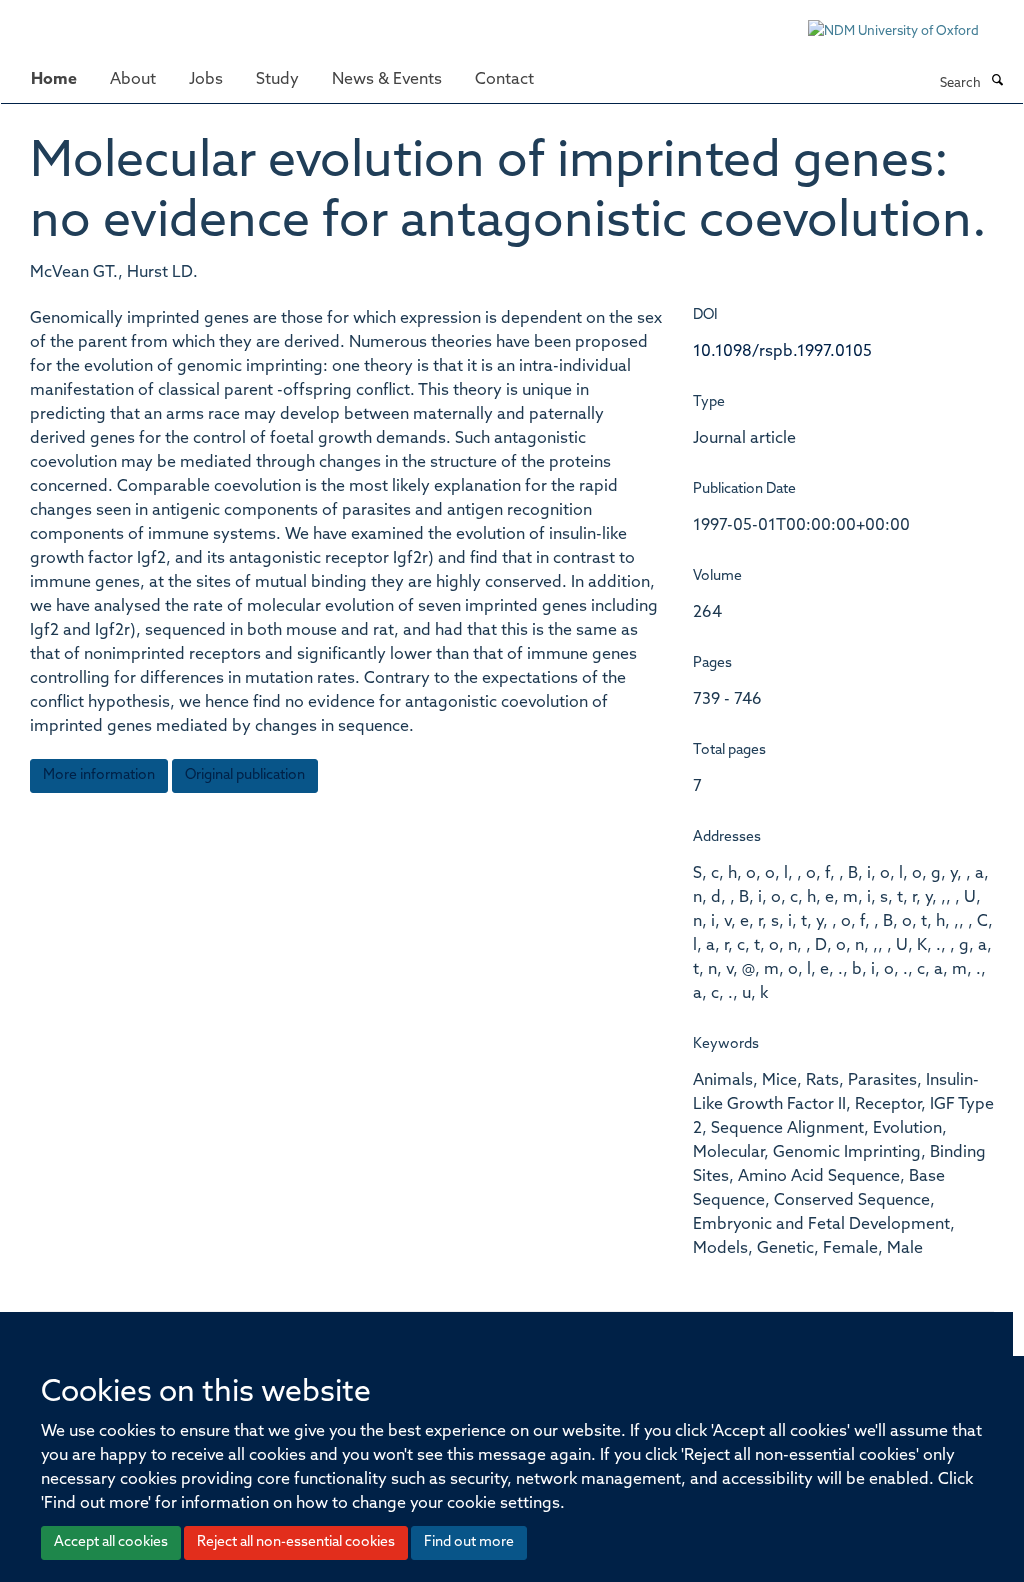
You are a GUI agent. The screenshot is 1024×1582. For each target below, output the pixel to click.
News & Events (387, 80)
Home (54, 80)
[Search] (997, 82)
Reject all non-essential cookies (296, 1542)
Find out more (469, 1542)
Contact (504, 80)
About (133, 80)
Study (277, 80)
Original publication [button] (245, 775)
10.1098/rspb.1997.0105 (782, 352)
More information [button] (99, 775)
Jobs (206, 80)
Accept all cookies (111, 1542)
